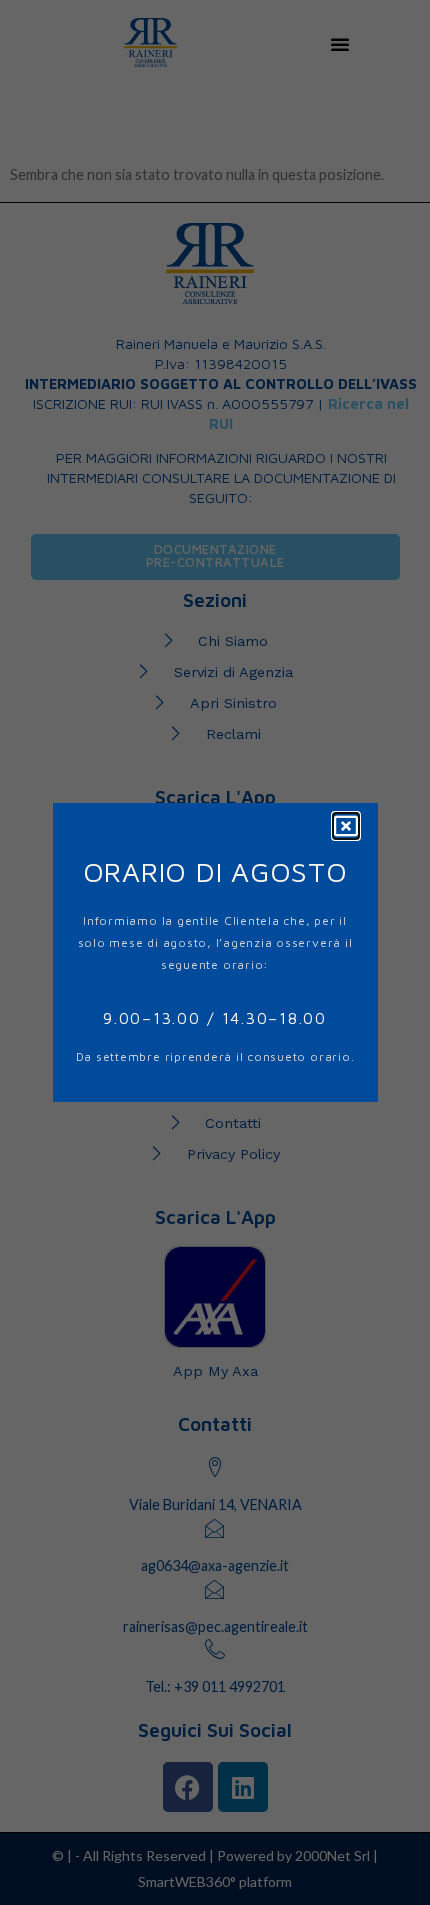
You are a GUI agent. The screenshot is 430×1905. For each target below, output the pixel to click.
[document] (215, 952)
